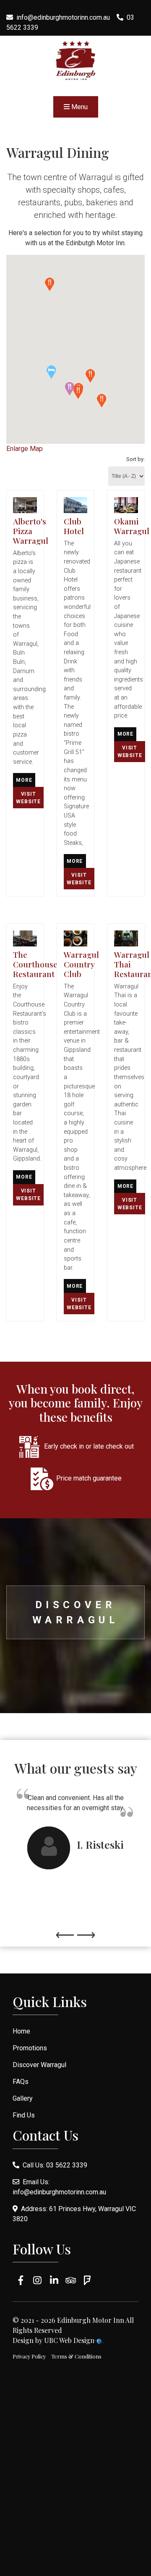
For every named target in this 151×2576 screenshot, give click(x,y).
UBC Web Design (69, 2340)
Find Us (24, 2115)
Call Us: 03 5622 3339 (53, 2165)
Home (21, 2031)
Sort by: (135, 459)
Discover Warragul (76, 1612)
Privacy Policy (29, 2356)
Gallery (23, 2098)
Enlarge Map (25, 449)
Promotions (30, 2048)
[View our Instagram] (38, 2280)
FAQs (21, 2082)
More (24, 780)
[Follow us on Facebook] (21, 2280)
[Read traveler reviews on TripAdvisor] (71, 2280)
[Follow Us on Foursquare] (87, 2280)
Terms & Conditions (76, 2356)
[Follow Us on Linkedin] (54, 2280)
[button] (51, 372)
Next (86, 1931)
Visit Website (28, 798)
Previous (65, 1931)
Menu (79, 107)
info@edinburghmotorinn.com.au (63, 17)
